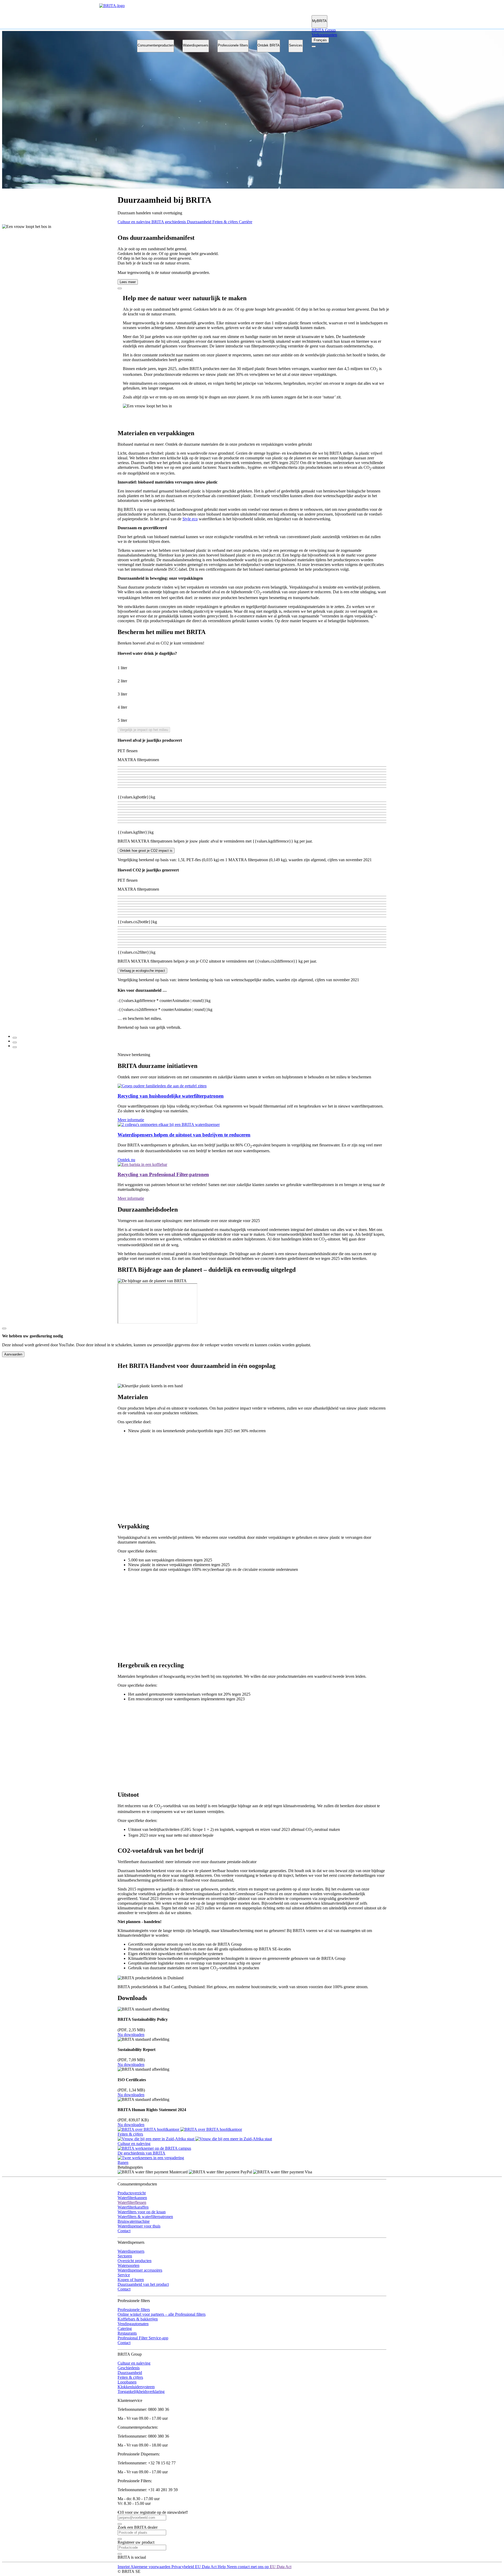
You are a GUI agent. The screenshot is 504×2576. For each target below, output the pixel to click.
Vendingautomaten (133, 2324)
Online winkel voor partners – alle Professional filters (162, 2314)
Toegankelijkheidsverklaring (141, 2391)
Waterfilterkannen (132, 2198)
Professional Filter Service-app (143, 2338)
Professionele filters (233, 45)
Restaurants (127, 2333)
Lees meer (128, 282)
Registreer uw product (136, 2542)
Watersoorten (128, 2265)
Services (296, 45)
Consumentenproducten (156, 45)
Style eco (190, 519)
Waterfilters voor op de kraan (142, 2212)
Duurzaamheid (200, 222)
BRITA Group (324, 30)
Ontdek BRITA (269, 45)
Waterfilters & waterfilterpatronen (145, 2217)
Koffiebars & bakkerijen (138, 2319)
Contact (124, 2231)
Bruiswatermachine (134, 2221)
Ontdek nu (126, 1160)
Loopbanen (127, 2382)
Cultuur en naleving (135, 222)
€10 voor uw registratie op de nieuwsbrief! (153, 2512)
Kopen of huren (131, 2280)
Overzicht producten (135, 2261)
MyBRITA (319, 21)
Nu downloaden (131, 2035)
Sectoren (125, 2256)
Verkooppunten (324, 35)
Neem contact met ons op (248, 2567)
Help (222, 2567)
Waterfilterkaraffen (133, 2207)
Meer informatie (131, 1120)
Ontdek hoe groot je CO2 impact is (146, 851)
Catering (125, 2328)
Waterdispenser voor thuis (139, 2226)
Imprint (124, 2567)
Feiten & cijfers (226, 222)
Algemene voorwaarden (151, 2567)
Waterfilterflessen (132, 2202)
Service (124, 2275)
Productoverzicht (132, 2193)
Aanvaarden (13, 1354)
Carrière (246, 222)
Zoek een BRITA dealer (138, 2527)
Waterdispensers (196, 45)
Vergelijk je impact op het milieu (144, 730)
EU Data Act (206, 2567)
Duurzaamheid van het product (143, 2284)
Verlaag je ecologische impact (142, 971)
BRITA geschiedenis (169, 222)
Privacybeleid (183, 2567)
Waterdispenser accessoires (140, 2270)
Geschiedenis (129, 2368)
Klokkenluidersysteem (136, 2387)
